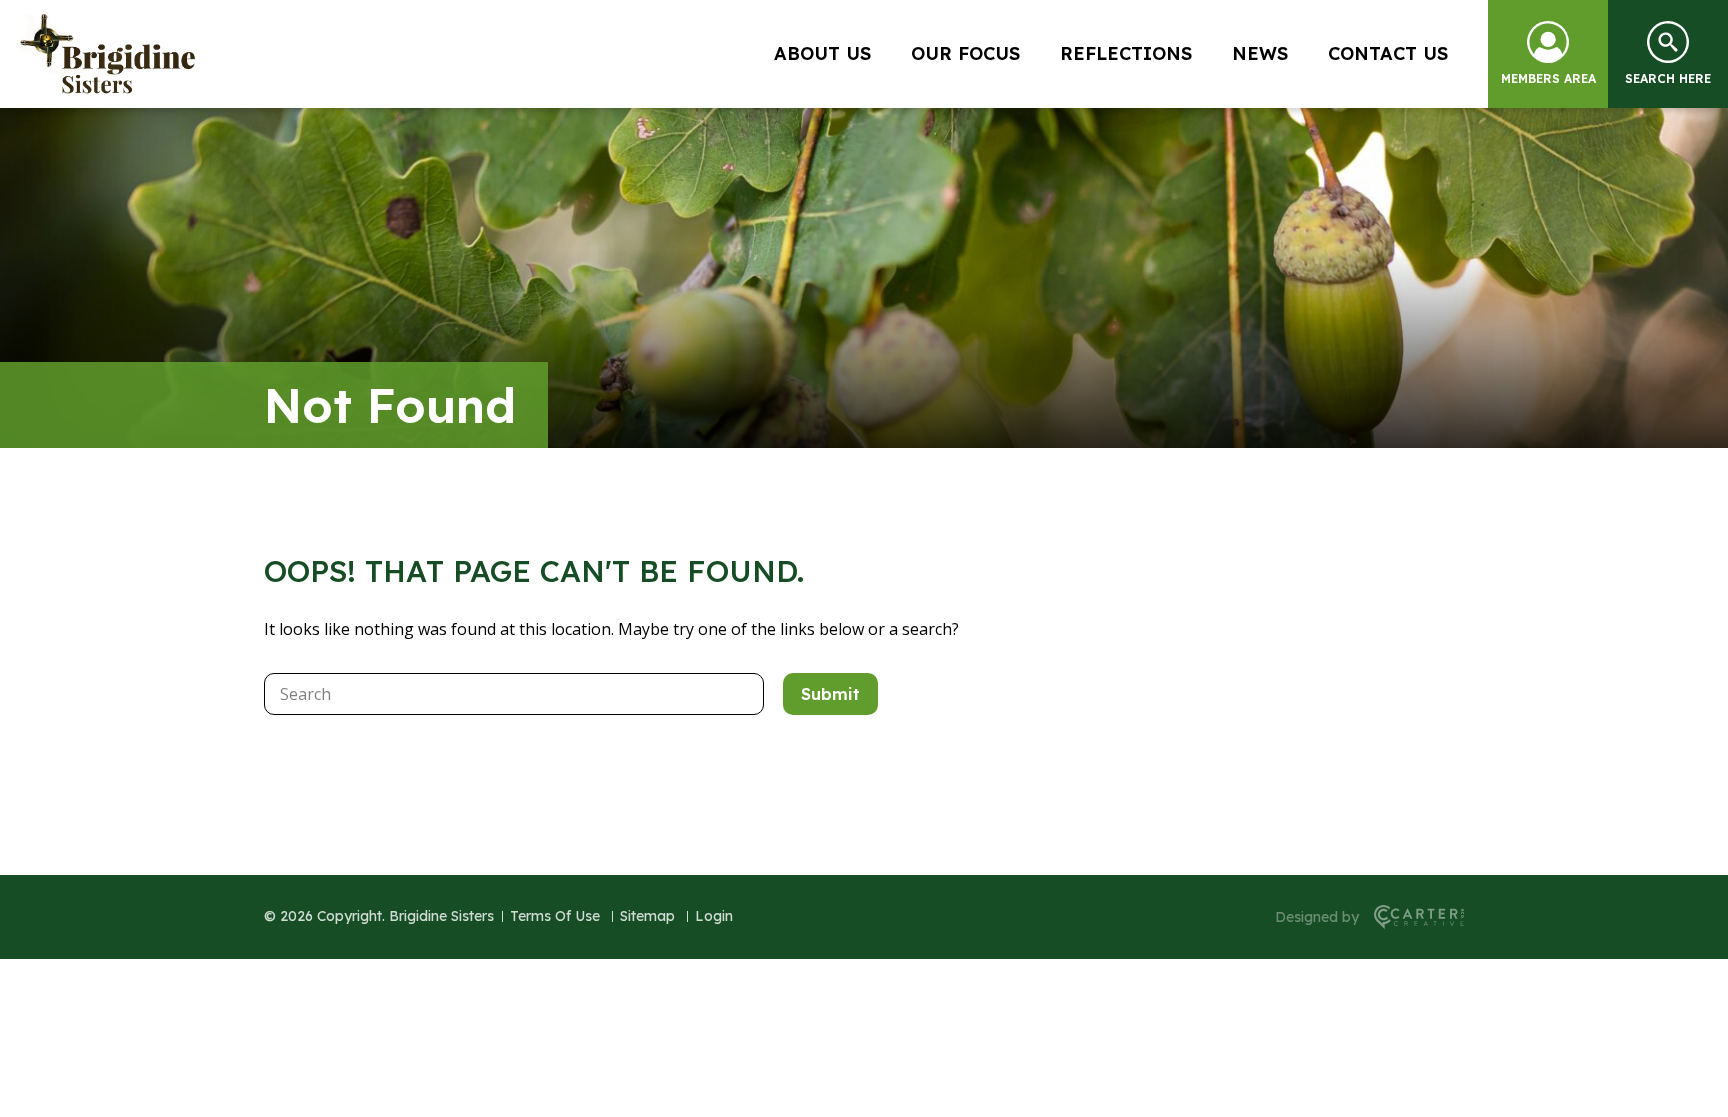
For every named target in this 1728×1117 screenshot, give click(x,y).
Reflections (1126, 53)
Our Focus (965, 53)
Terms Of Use (555, 916)
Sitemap (647, 916)
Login (714, 916)
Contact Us (1388, 53)
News (1260, 53)
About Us (822, 53)
